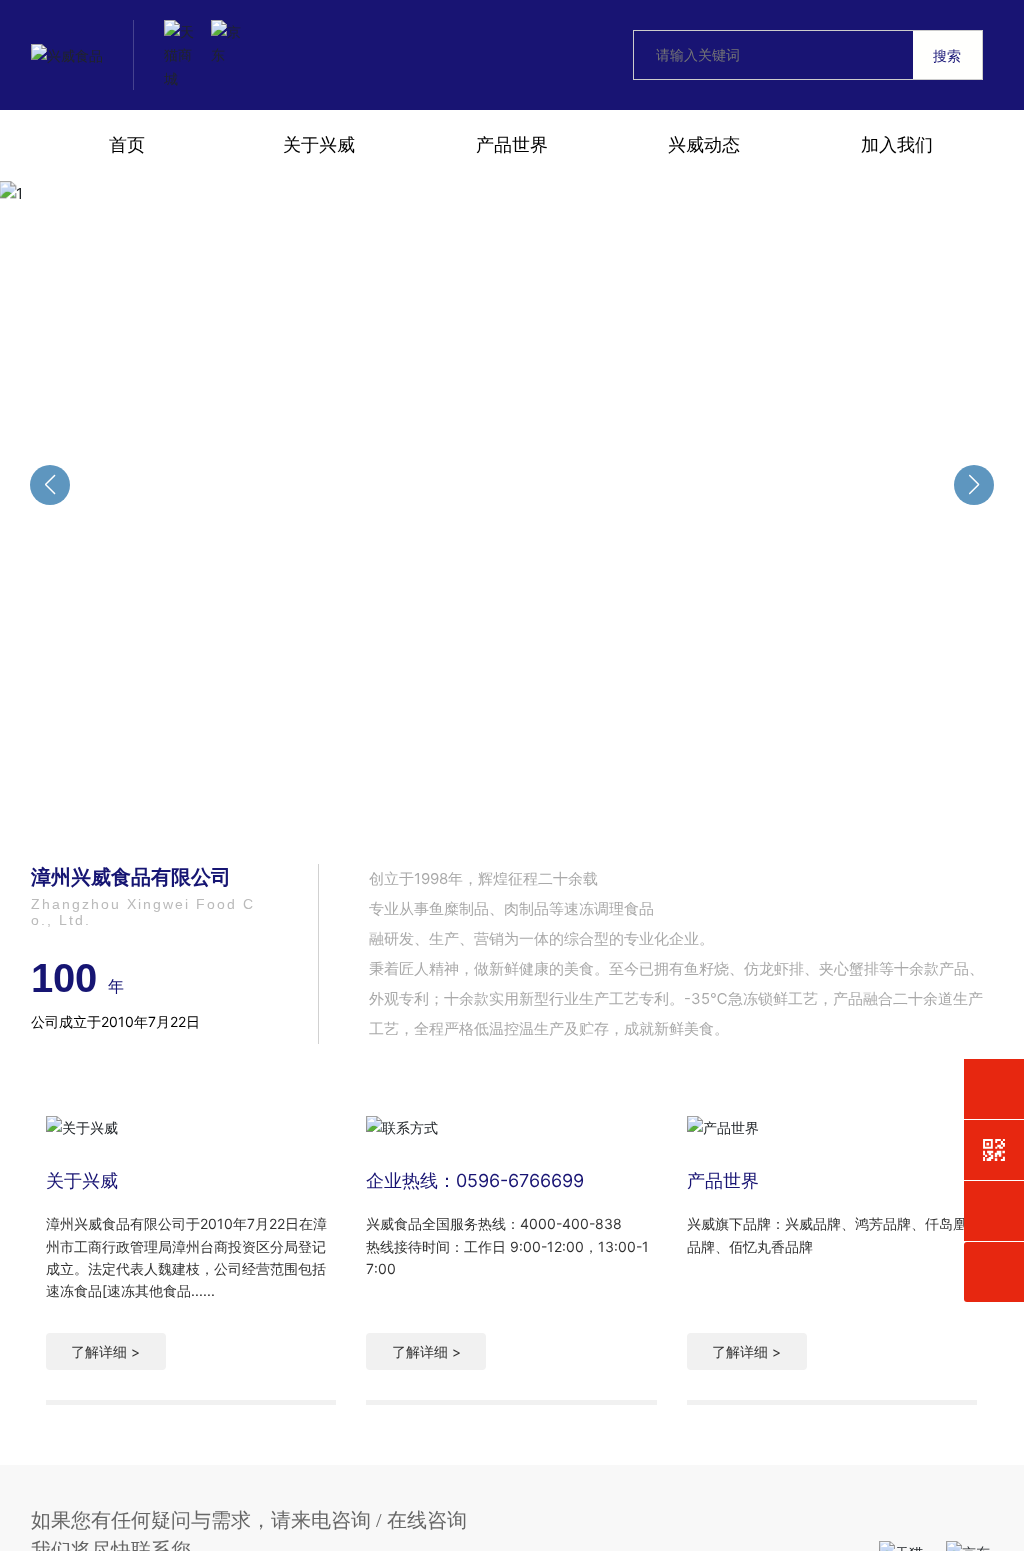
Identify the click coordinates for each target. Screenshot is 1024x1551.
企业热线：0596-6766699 (475, 1180)
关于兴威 (82, 1180)
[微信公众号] (994, 1150)
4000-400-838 (571, 1223)
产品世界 (723, 1180)
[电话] (994, 1089)
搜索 (947, 55)
